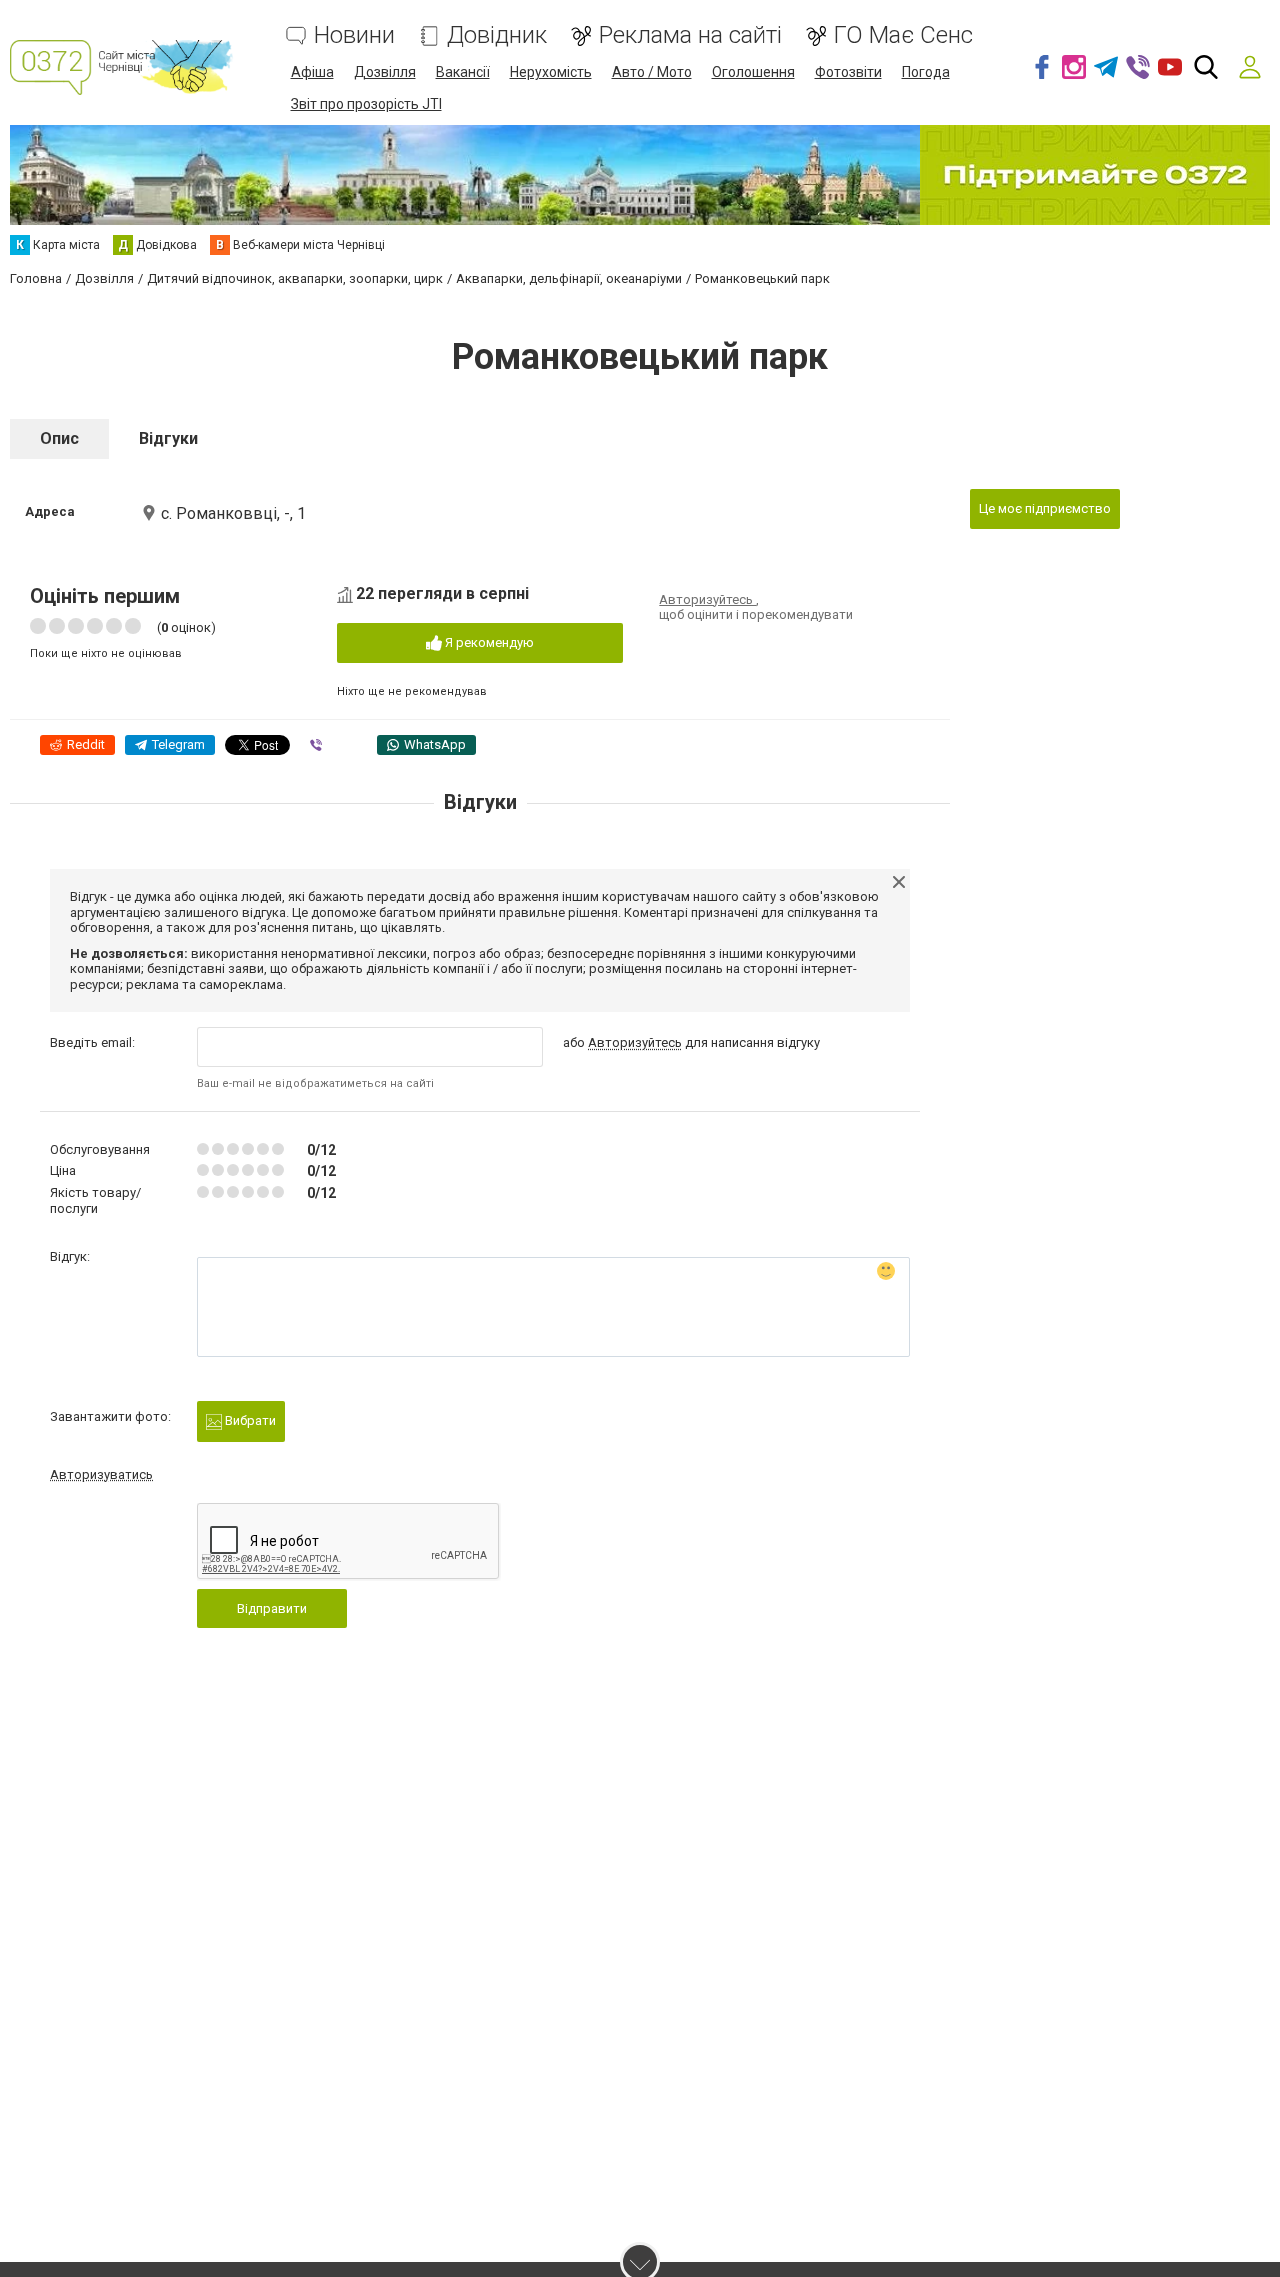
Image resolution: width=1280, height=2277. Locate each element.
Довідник (497, 35)
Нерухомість (551, 72)
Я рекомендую (488, 642)
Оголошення (753, 72)
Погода (926, 72)
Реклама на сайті (690, 35)
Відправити (272, 1608)
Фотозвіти (848, 72)
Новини (354, 35)
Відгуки (168, 438)
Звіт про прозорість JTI (366, 104)
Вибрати (249, 1420)
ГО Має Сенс (903, 35)
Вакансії (463, 72)
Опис (59, 438)
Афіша (312, 72)
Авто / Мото (652, 72)
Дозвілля (385, 72)
